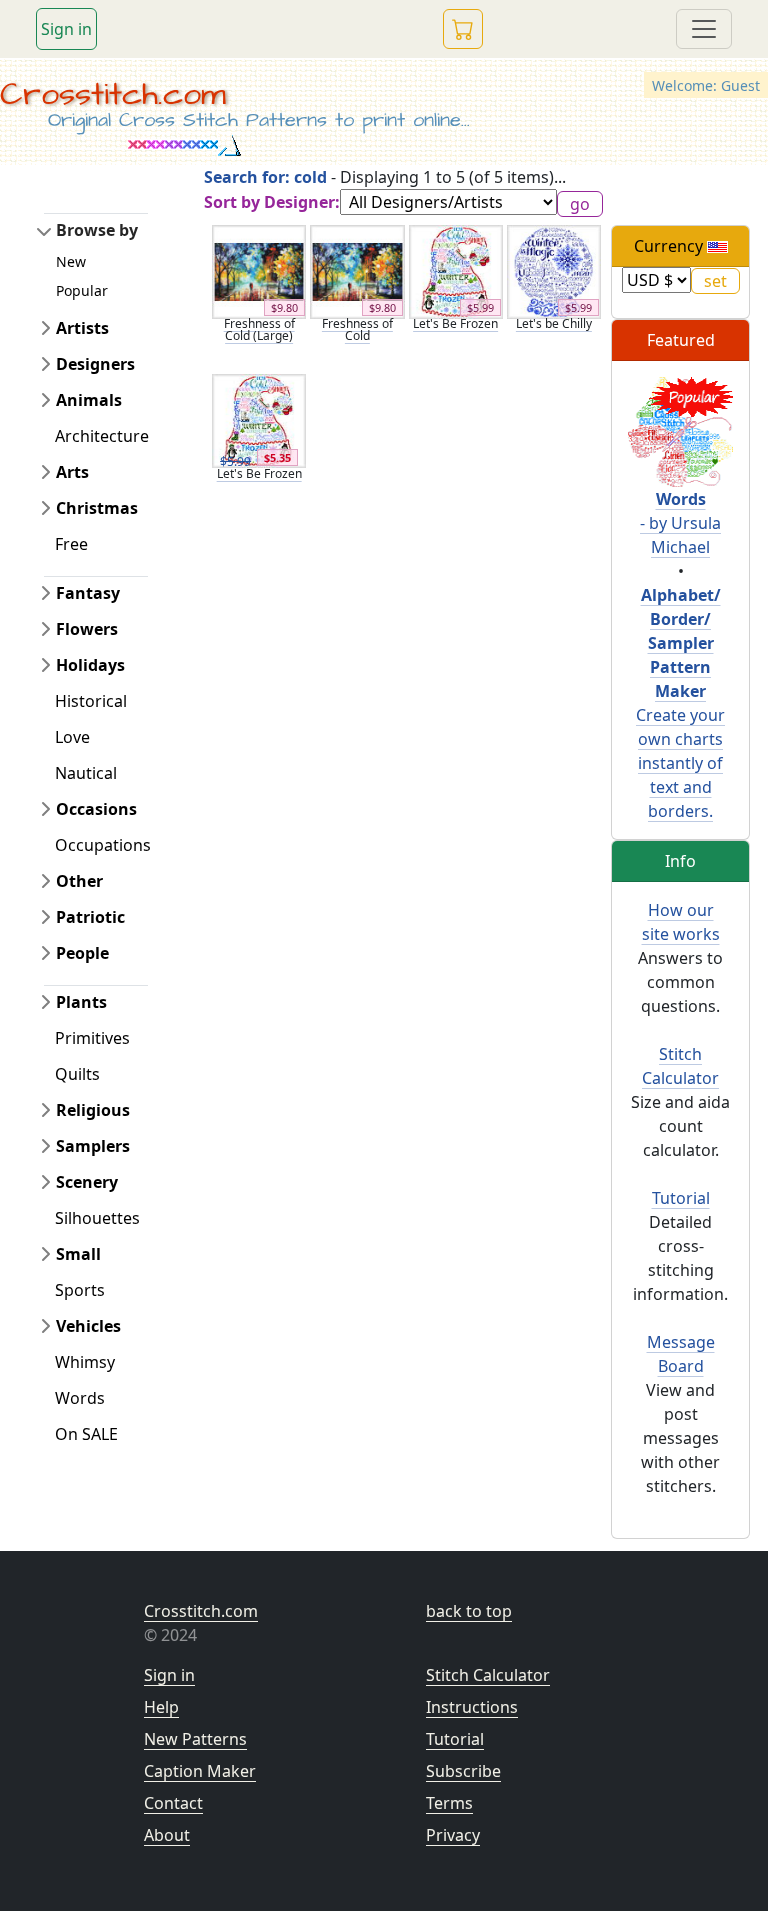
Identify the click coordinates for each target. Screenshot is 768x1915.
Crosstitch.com (113, 94)
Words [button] (80, 1398)
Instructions (472, 1707)
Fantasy (88, 593)
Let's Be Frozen (455, 323)
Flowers (87, 629)
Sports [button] (80, 1290)
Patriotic (90, 917)
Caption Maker (200, 1771)
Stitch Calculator (488, 1675)
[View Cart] (463, 29)
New (71, 261)
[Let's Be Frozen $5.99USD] (456, 270)
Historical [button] (91, 701)
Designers (95, 364)
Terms (449, 1803)
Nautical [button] (86, 773)
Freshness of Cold (357, 329)
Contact (173, 1803)
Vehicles (88, 1326)
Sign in (66, 29)
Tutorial (681, 1198)
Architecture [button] (102, 436)
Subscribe (463, 1771)
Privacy (453, 1835)
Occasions (96, 809)
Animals (89, 400)
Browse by (97, 230)
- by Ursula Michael (680, 523)
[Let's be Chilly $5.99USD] (554, 270)
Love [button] (72, 737)
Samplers (93, 1146)
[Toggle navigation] (704, 29)
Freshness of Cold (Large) (259, 329)
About (167, 1835)
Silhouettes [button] (97, 1218)
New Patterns (195, 1739)
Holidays (90, 665)
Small (78, 1254)
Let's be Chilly (554, 323)
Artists (82, 328)
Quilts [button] (77, 1074)
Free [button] (71, 544)
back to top (469, 1611)
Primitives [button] (92, 1038)
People (82, 953)
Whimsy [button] (85, 1362)
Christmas (97, 508)
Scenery (87, 1182)
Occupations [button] (103, 845)
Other (79, 881)
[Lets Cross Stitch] (680, 431)
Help (161, 1707)
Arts (72, 472)
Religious (93, 1110)
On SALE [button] (86, 1434)
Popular (82, 290)
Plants (81, 1002)
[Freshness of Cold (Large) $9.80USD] (259, 270)
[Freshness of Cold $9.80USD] (357, 270)
